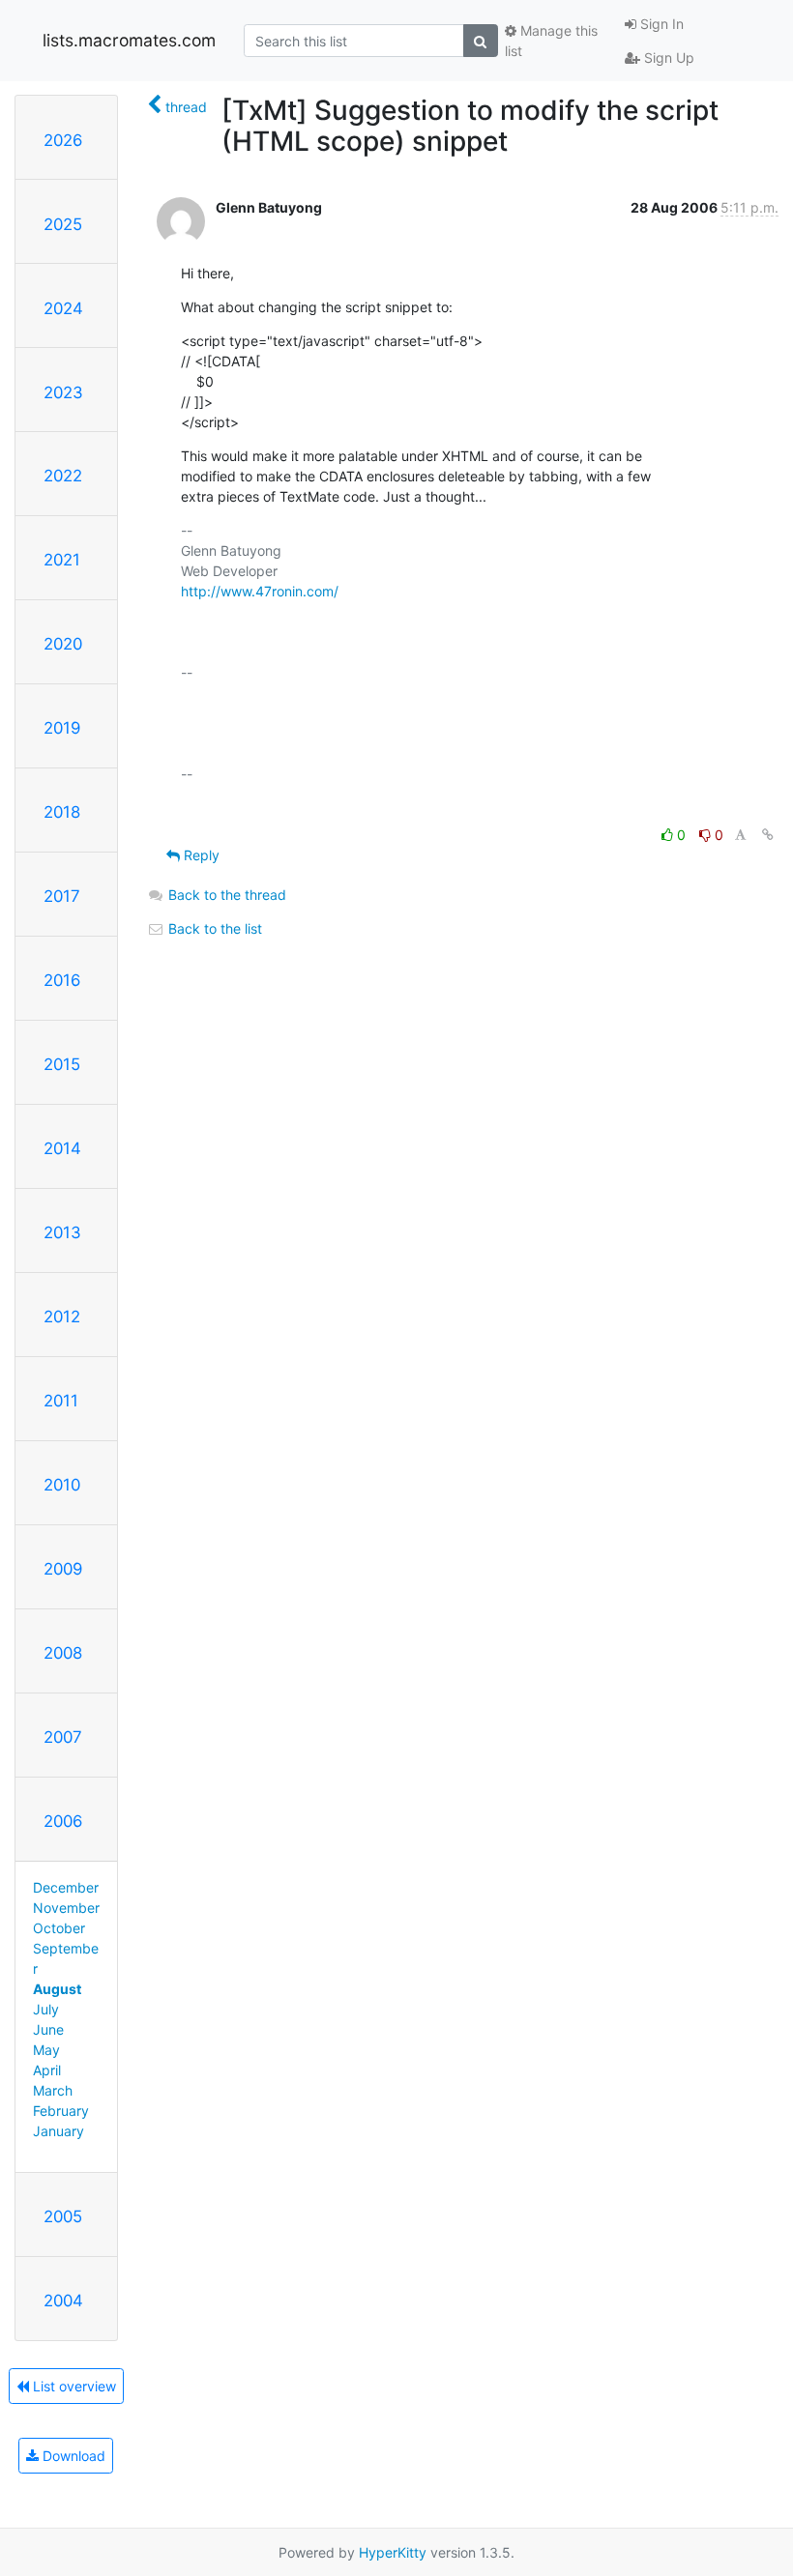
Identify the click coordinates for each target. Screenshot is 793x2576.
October (59, 1928)
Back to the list (213, 928)
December (66, 1887)
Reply (200, 855)
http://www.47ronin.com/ (260, 591)
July (46, 2009)
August (57, 1989)
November (66, 1908)
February (61, 2111)
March (53, 2090)
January (59, 2131)
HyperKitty (393, 2552)
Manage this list (551, 41)
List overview (73, 2386)
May (46, 2050)
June (48, 2029)
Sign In (660, 24)
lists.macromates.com (129, 40)
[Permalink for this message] (768, 835)
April (47, 2070)
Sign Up (667, 58)
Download (72, 2456)
